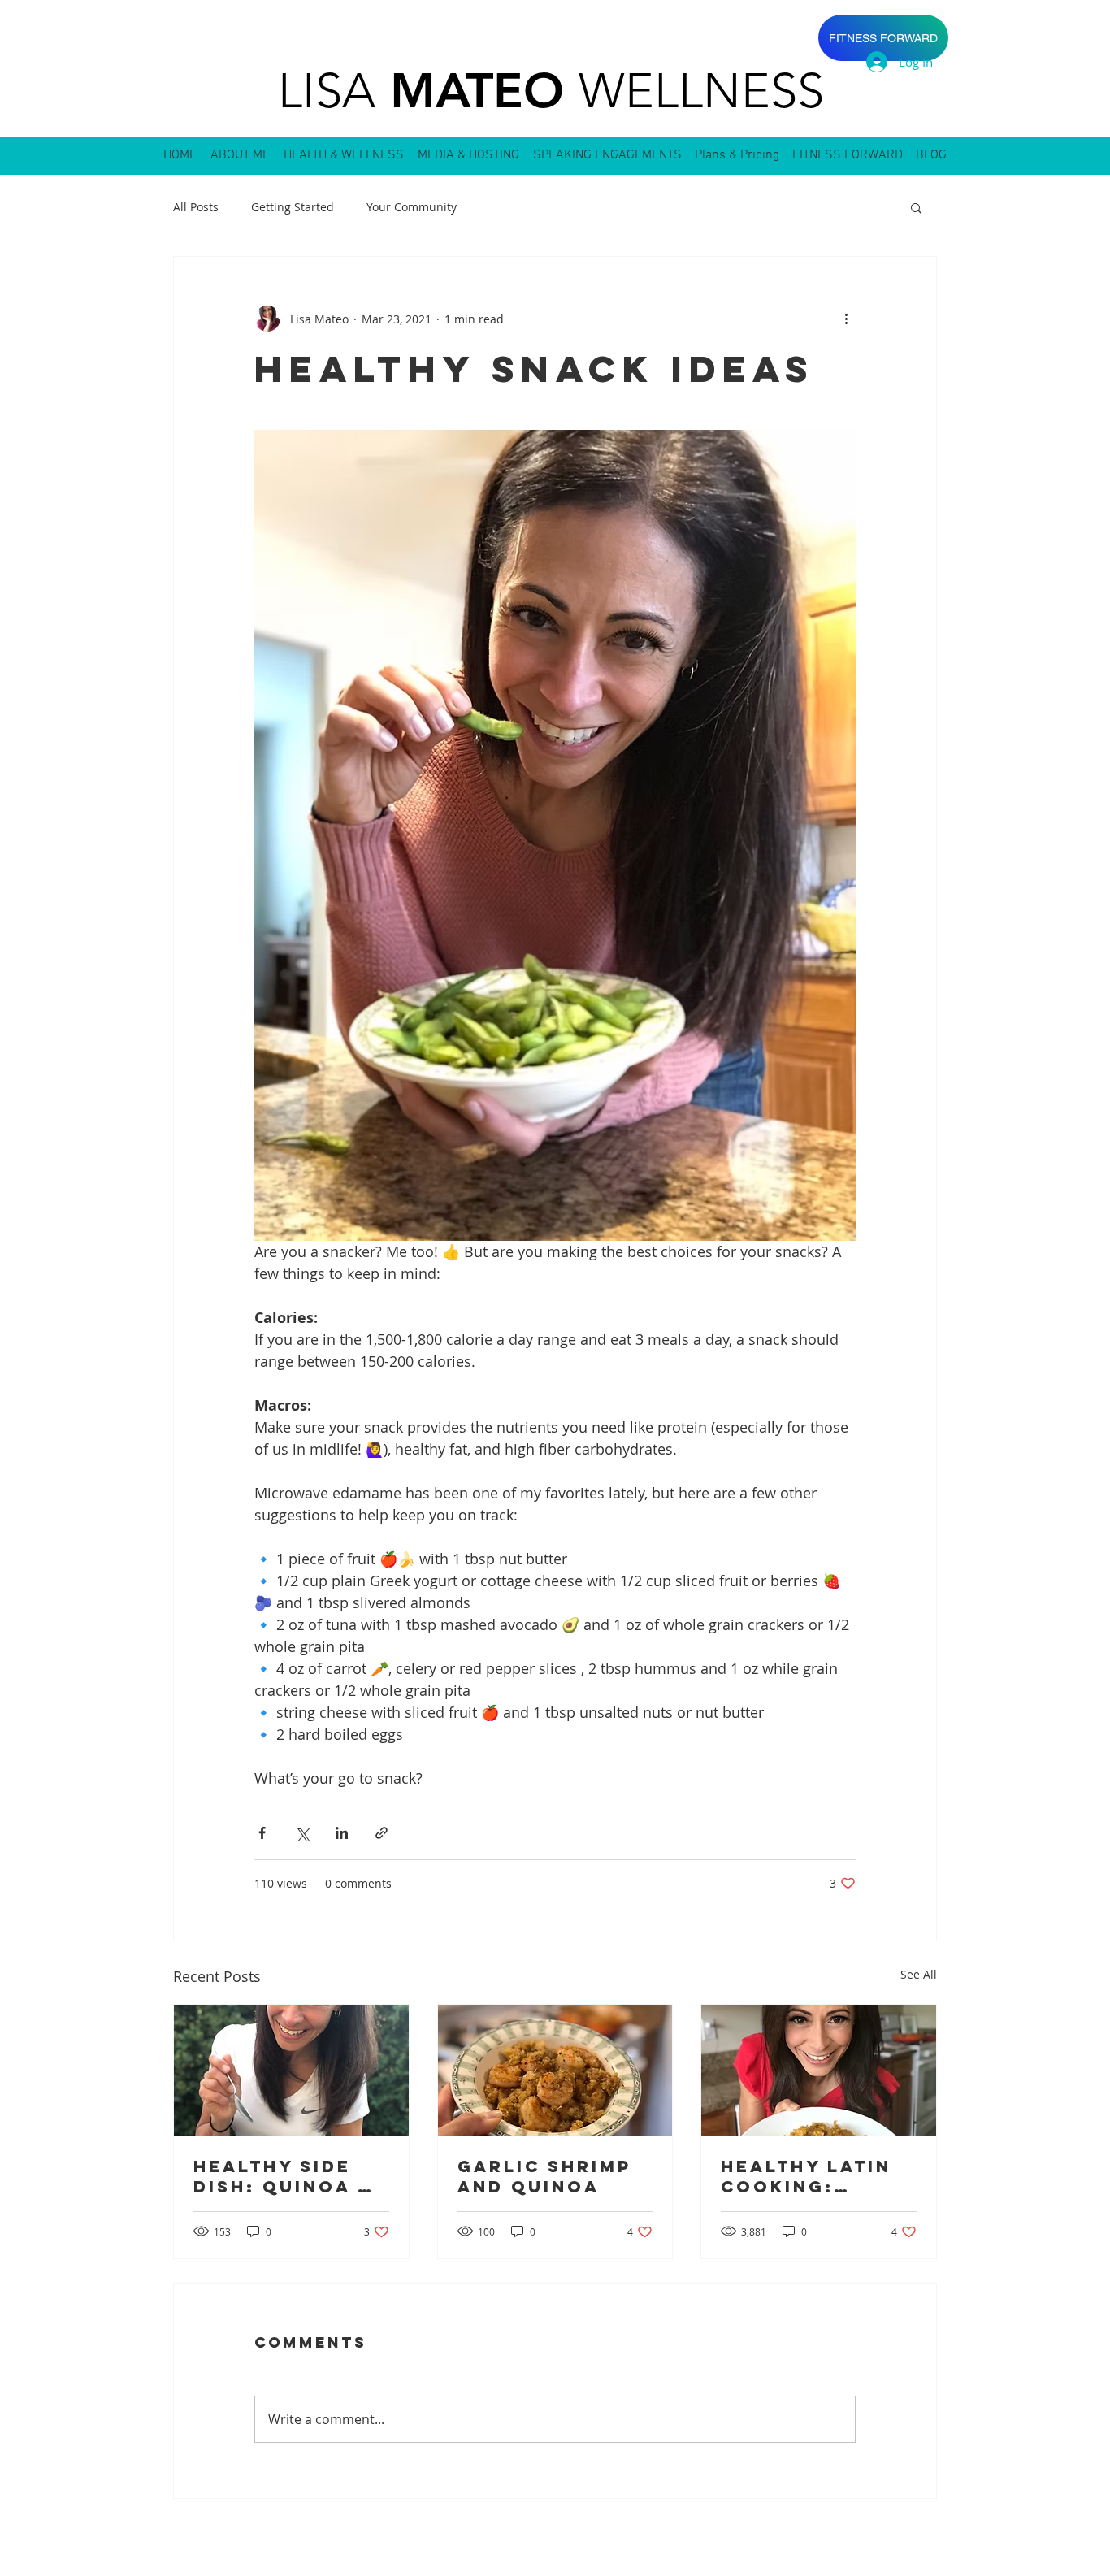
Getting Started (293, 207)
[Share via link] (382, 1833)
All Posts (196, 207)
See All (919, 1974)
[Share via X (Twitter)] (302, 1833)
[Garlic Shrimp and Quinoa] (555, 2071)
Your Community (412, 207)
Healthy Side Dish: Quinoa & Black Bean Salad (284, 2176)
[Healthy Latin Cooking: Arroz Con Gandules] (819, 2071)
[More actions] (846, 319)
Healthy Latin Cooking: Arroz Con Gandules (806, 2176)
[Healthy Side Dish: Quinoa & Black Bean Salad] (291, 2071)
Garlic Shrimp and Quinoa (544, 2176)
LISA (327, 91)
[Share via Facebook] (262, 1833)
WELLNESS (701, 91)
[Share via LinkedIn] (342, 1833)
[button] (916, 207)
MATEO (477, 90)
